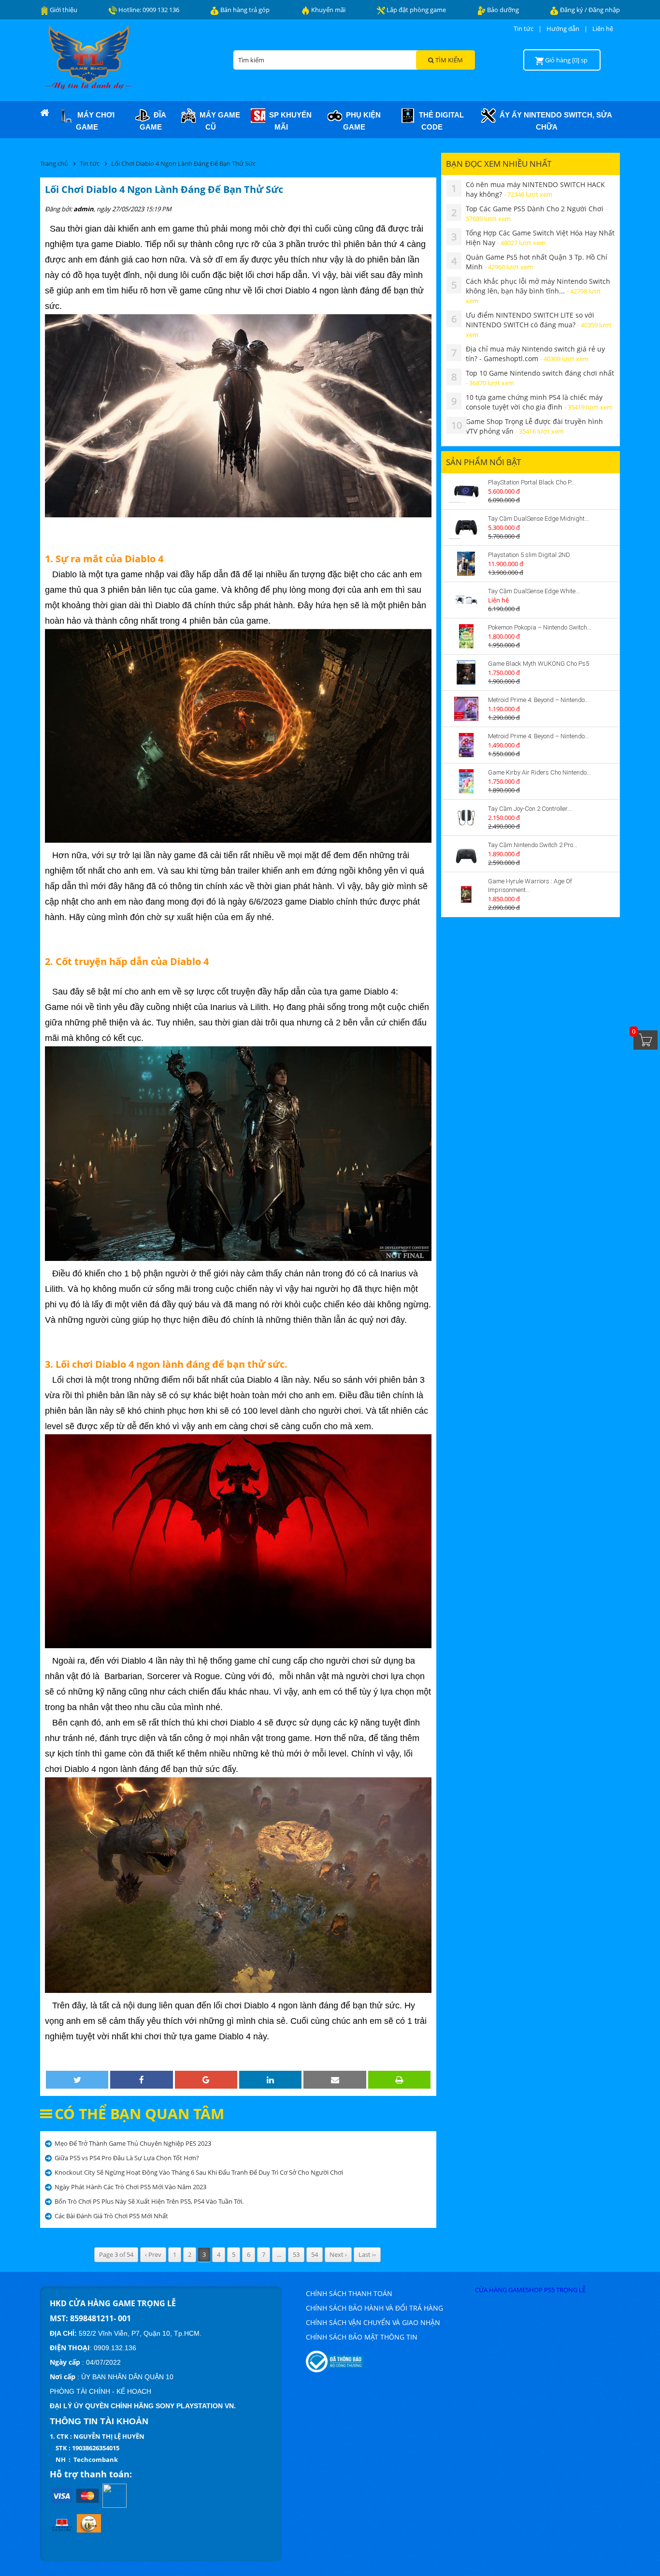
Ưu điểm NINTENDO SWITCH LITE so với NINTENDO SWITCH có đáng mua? (539, 325)
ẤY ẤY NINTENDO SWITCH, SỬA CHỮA (554, 121)
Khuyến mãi (328, 10)
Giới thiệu (63, 10)
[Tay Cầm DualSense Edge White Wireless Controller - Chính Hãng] (466, 600)
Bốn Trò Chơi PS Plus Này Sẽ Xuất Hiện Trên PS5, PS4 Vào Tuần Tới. (149, 2201)
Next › (338, 2254)
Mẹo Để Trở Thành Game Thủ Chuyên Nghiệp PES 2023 (133, 2143)
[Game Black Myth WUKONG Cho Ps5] (466, 673)
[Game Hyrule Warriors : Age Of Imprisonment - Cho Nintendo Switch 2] (466, 894)
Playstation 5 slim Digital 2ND (529, 555)
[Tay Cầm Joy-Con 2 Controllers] (466, 818)
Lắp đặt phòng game (416, 10)
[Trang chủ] (44, 113)
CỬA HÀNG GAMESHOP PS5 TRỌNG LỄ (530, 2290)
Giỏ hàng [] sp (566, 60)
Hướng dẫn (563, 29)
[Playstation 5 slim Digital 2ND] (466, 564)
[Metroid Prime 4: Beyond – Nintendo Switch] (466, 709)
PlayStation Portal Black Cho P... (531, 482)
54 (315, 2254)
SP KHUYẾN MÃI (288, 121)
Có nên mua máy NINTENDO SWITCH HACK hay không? (535, 189)
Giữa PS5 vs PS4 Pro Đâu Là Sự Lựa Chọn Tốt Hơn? (127, 2158)
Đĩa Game (153, 121)
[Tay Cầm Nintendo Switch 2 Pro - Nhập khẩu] (466, 854)
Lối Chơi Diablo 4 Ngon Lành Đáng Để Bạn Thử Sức (183, 163)
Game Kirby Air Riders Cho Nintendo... (539, 772)
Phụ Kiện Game (361, 121)
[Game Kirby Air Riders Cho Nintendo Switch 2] (466, 781)
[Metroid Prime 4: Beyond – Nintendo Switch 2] (466, 745)
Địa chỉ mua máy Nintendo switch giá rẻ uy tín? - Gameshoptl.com (535, 354)
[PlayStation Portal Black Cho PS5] (466, 491)
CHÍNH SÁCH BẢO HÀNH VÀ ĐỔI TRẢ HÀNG (374, 2308)
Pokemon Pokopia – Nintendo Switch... (540, 627)
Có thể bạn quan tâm (139, 2114)
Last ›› (367, 2254)
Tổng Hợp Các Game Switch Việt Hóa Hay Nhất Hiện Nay (540, 238)
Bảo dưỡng (502, 10)
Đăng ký (572, 10)
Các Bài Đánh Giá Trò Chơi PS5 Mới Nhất (111, 2216)
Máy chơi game (94, 121)
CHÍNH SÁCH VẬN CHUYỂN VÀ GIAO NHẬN (373, 2322)
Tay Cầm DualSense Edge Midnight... (538, 519)
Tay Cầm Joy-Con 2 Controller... (530, 809)
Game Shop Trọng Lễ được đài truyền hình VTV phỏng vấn (534, 426)
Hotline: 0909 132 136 (148, 10)
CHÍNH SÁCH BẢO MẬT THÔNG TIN (362, 2337)
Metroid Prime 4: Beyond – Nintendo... (538, 700)
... (279, 2254)
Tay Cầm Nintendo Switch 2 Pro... (533, 845)
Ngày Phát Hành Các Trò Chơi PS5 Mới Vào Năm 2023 (130, 2187)
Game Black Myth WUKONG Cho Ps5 (538, 664)
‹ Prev (153, 2254)
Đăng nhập (604, 10)
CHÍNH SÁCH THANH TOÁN (349, 2293)
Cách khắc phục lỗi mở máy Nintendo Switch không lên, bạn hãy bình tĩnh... (538, 291)
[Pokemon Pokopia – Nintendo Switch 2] (466, 636)
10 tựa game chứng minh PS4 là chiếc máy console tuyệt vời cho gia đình (539, 402)
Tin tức (524, 29)
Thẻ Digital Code (439, 121)
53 (296, 2254)
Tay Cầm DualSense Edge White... (534, 591)
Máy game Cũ (218, 121)
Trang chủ (54, 163)
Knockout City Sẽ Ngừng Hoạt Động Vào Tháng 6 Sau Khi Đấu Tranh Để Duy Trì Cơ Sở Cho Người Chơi (199, 2172)
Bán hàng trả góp (244, 10)
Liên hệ (603, 29)
